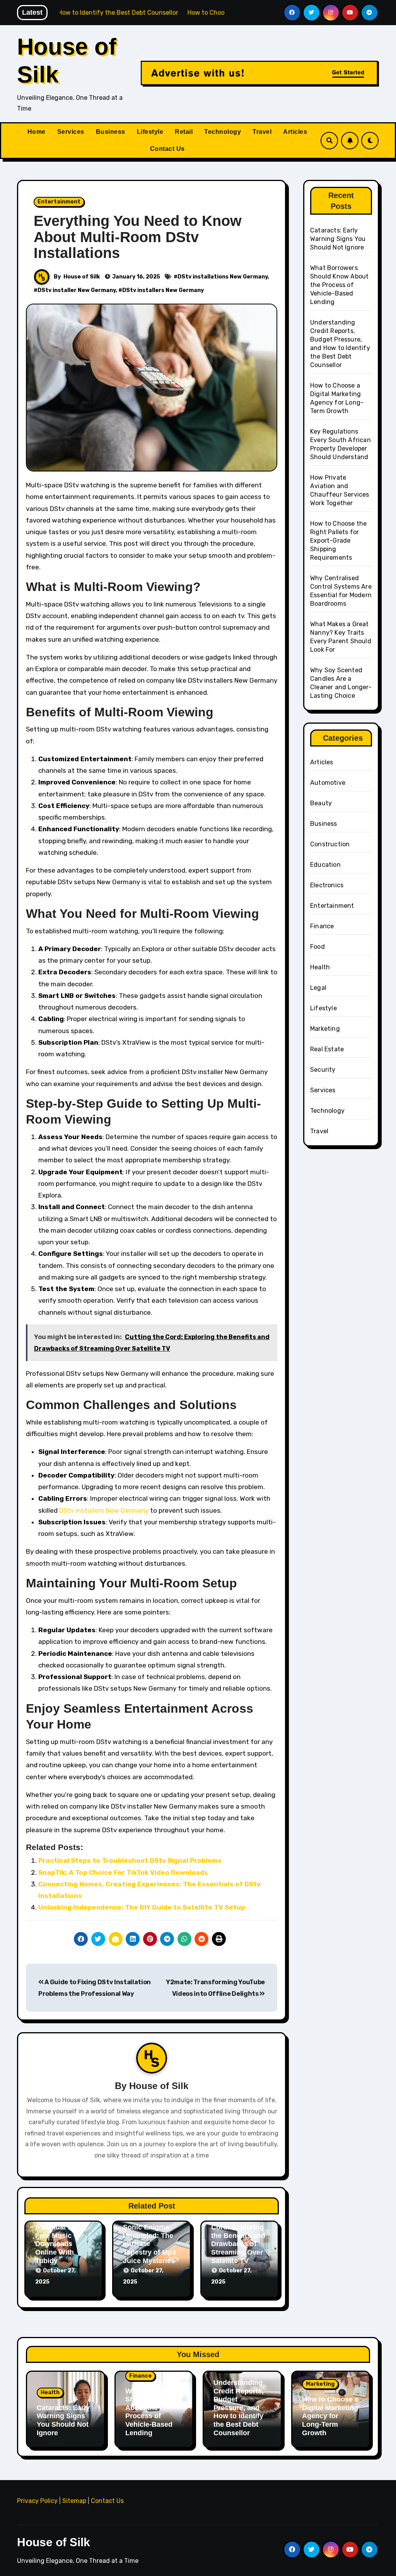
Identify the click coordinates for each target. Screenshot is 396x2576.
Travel (262, 132)
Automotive (328, 783)
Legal (318, 988)
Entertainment (59, 202)
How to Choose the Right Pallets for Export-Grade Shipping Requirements (338, 541)
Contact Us (167, 149)
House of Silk (82, 277)
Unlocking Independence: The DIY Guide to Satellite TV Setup (142, 1907)
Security (323, 1070)
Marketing (325, 1029)
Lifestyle (150, 132)
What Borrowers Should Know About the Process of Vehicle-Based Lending (339, 285)
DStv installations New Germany (223, 277)
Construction (330, 844)
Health (320, 967)
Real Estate (327, 1049)
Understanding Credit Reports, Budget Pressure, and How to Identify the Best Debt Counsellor (239, 2408)
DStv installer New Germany (77, 290)
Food (317, 947)
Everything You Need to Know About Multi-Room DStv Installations (138, 237)
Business (111, 132)
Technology (223, 132)
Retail (184, 132)
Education (325, 865)
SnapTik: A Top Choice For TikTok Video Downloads (123, 1872)
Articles (295, 132)
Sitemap (74, 2501)
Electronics (327, 885)
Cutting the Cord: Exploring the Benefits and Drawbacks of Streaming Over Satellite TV (238, 2240)
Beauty (321, 803)
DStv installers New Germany (163, 290)
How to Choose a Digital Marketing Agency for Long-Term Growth (330, 2416)
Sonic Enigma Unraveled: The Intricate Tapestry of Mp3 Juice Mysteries (149, 2244)
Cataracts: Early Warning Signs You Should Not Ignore (338, 239)
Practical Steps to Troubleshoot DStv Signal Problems (130, 1860)
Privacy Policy (37, 2501)
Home (37, 132)
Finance (322, 926)
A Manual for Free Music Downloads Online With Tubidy (56, 2244)
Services (71, 132)
